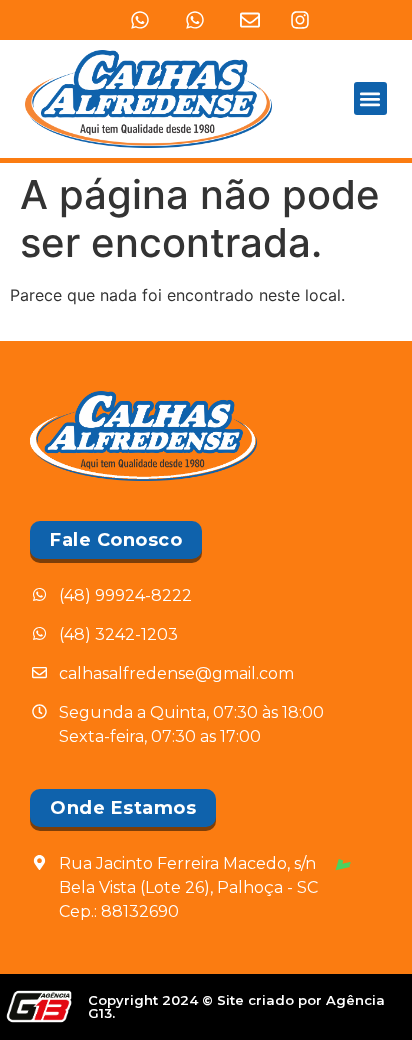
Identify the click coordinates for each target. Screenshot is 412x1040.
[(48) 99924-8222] (140, 20)
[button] (370, 98)
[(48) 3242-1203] (195, 20)
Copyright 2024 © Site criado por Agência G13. (236, 1006)
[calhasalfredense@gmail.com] (250, 20)
